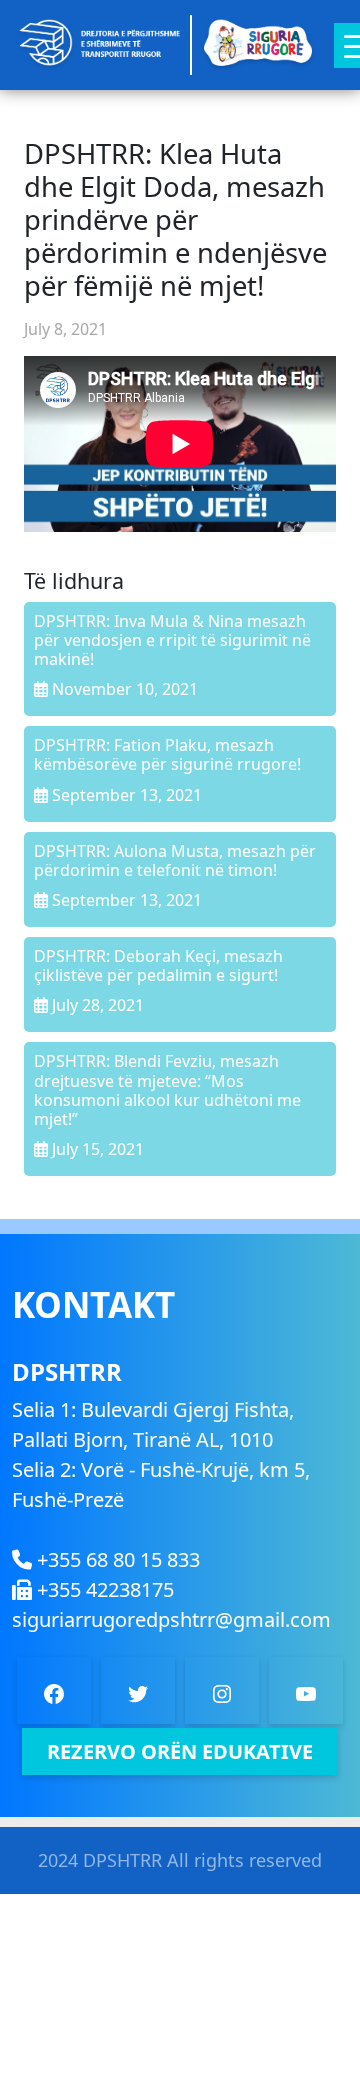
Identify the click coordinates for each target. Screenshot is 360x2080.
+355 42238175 (103, 1589)
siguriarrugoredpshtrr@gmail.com (171, 1619)
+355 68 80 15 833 (116, 1559)
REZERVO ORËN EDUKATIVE (180, 1751)
